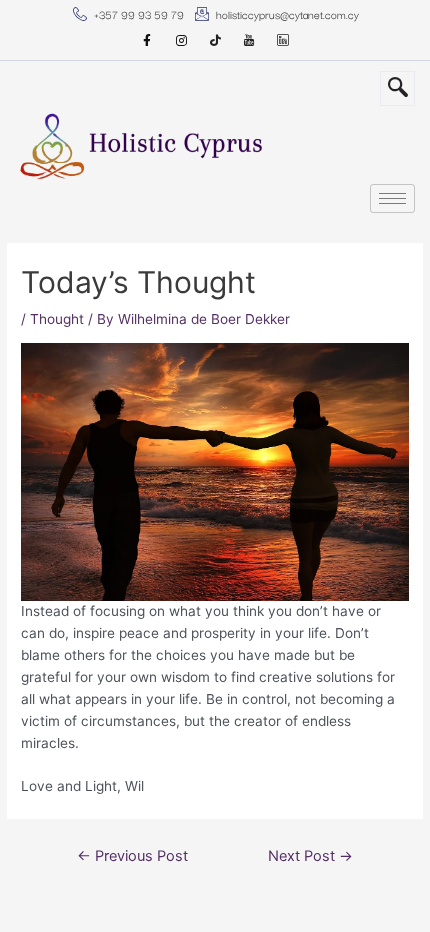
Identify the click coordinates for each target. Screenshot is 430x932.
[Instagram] (181, 41)
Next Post (310, 856)
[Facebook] (147, 41)
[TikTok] (215, 41)
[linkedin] (283, 41)
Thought (57, 319)
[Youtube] (249, 41)
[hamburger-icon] (392, 198)
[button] (397, 88)
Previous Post (132, 856)
